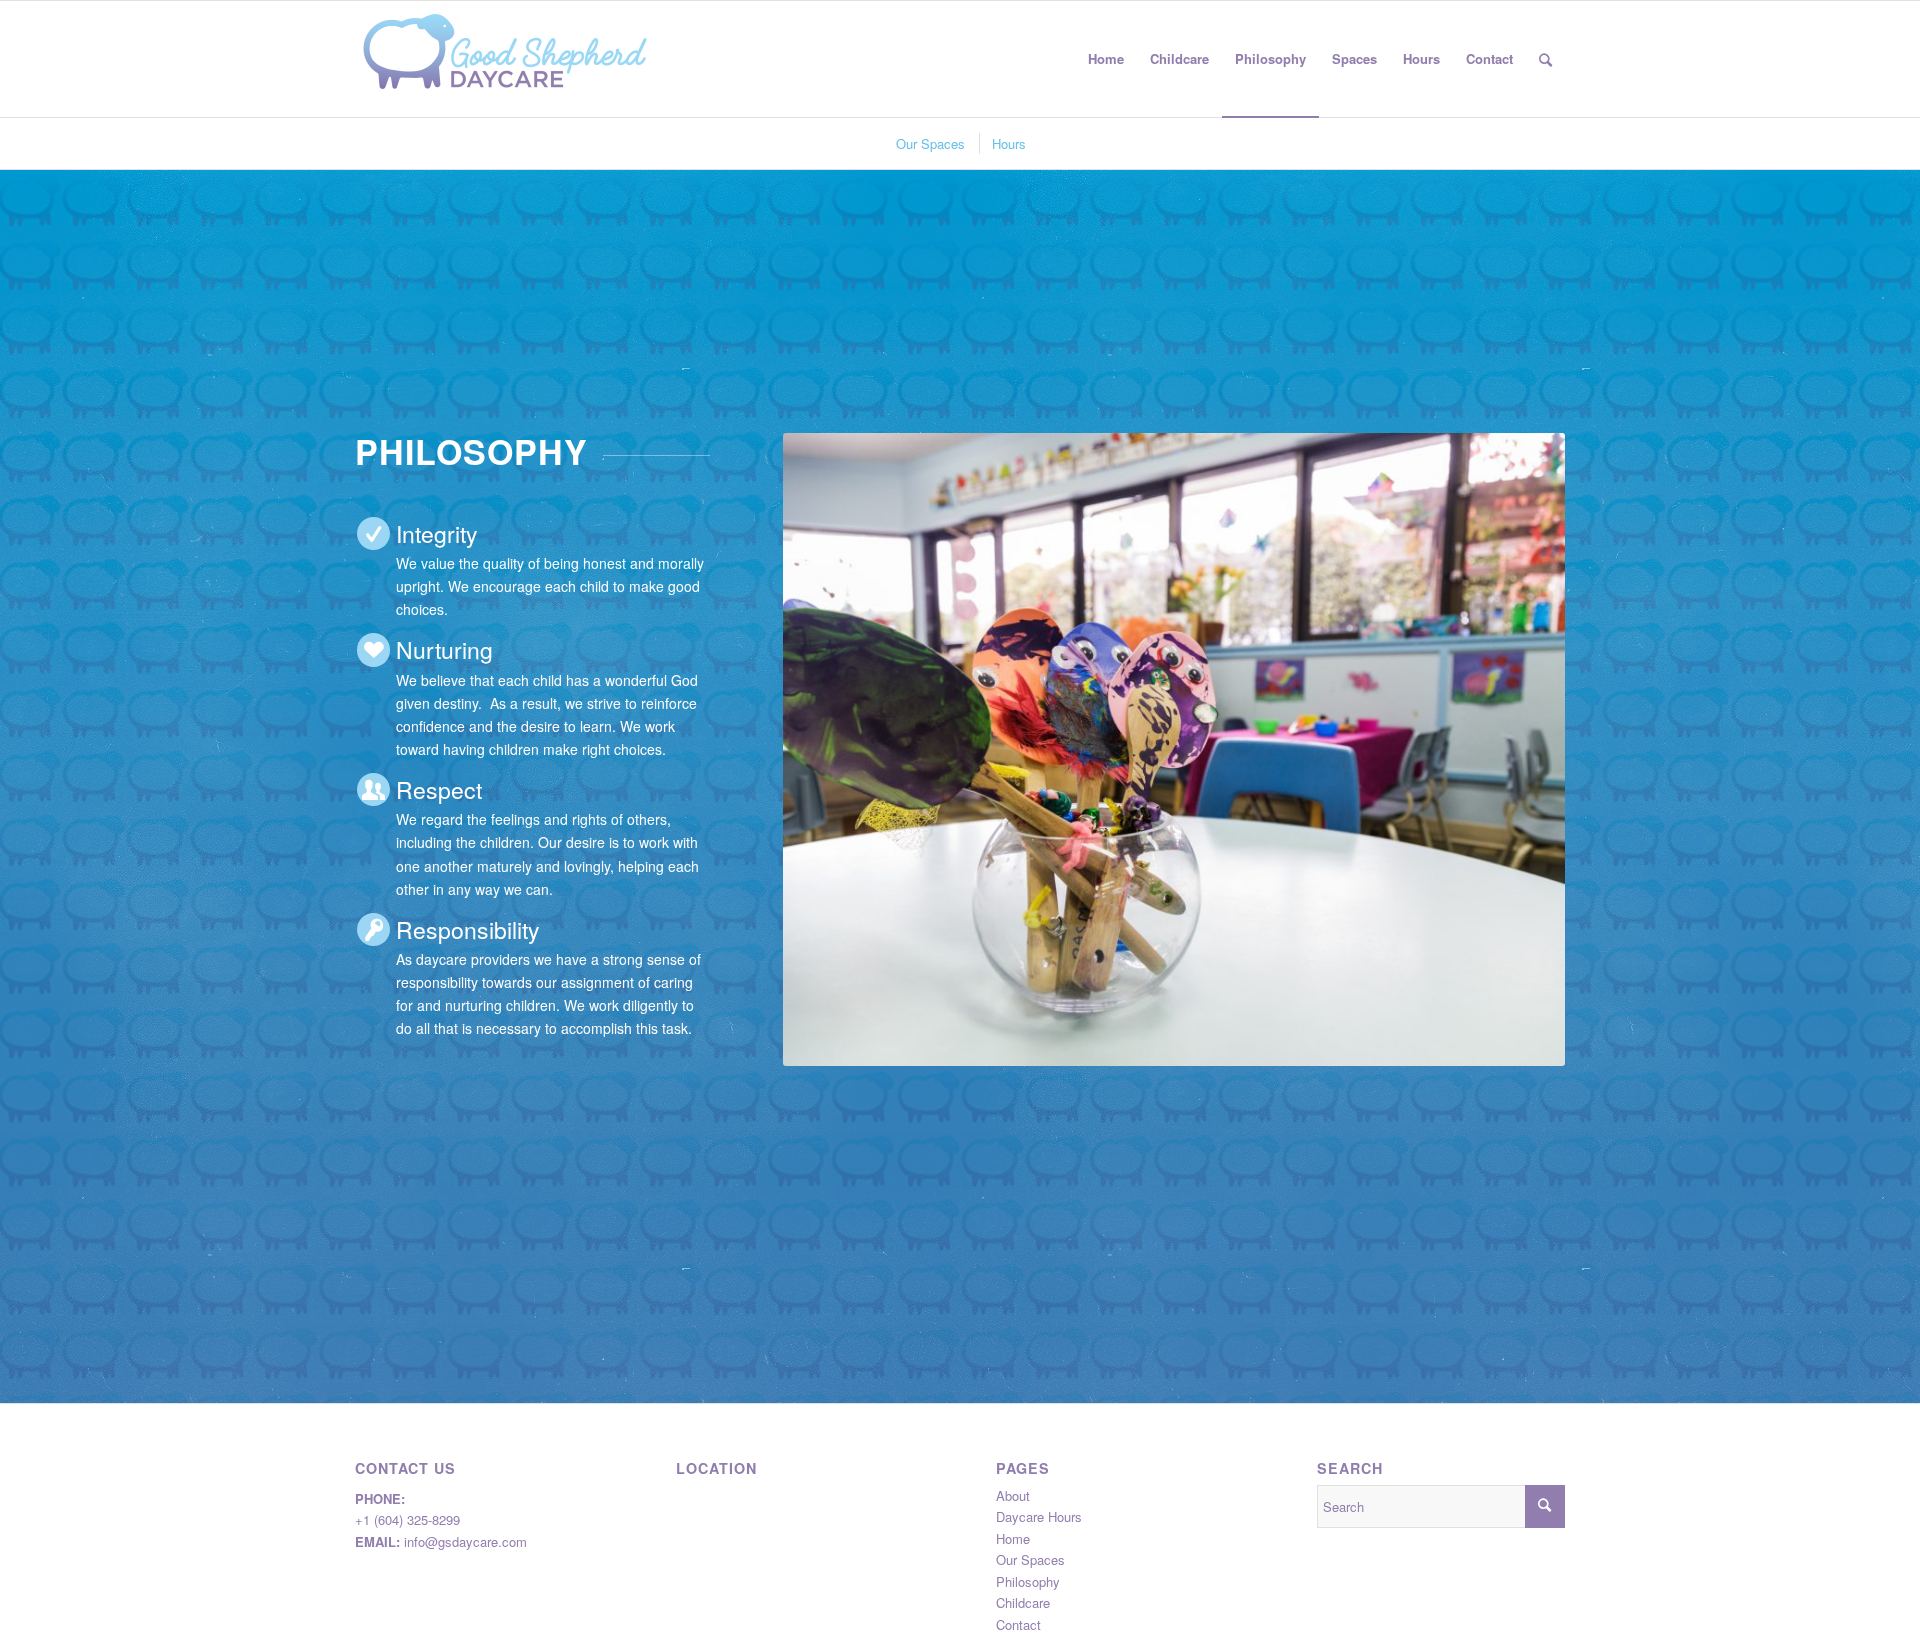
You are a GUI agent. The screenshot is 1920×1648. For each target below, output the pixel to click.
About (1013, 1495)
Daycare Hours (1039, 1516)
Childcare (1023, 1602)
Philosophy (1028, 1581)
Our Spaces (1030, 1559)
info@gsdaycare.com (465, 1541)
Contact (1018, 1624)
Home (1013, 1538)
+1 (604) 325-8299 (407, 1519)
